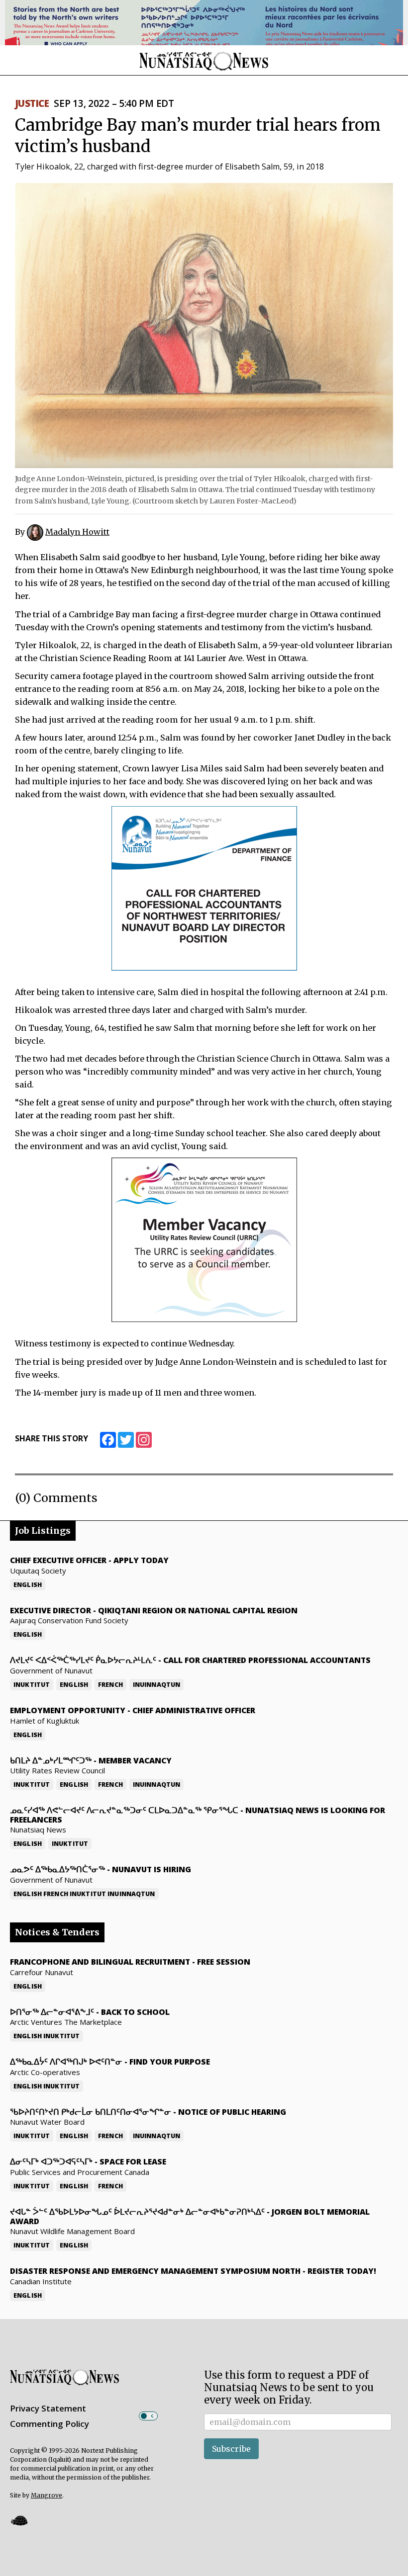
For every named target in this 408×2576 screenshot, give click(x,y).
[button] (19, 2521)
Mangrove (47, 2495)
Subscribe (231, 2449)
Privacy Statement (48, 2408)
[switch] (148, 2416)
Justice (32, 103)
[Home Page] (204, 61)
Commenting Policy (50, 2424)
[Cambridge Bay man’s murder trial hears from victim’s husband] (204, 325)
